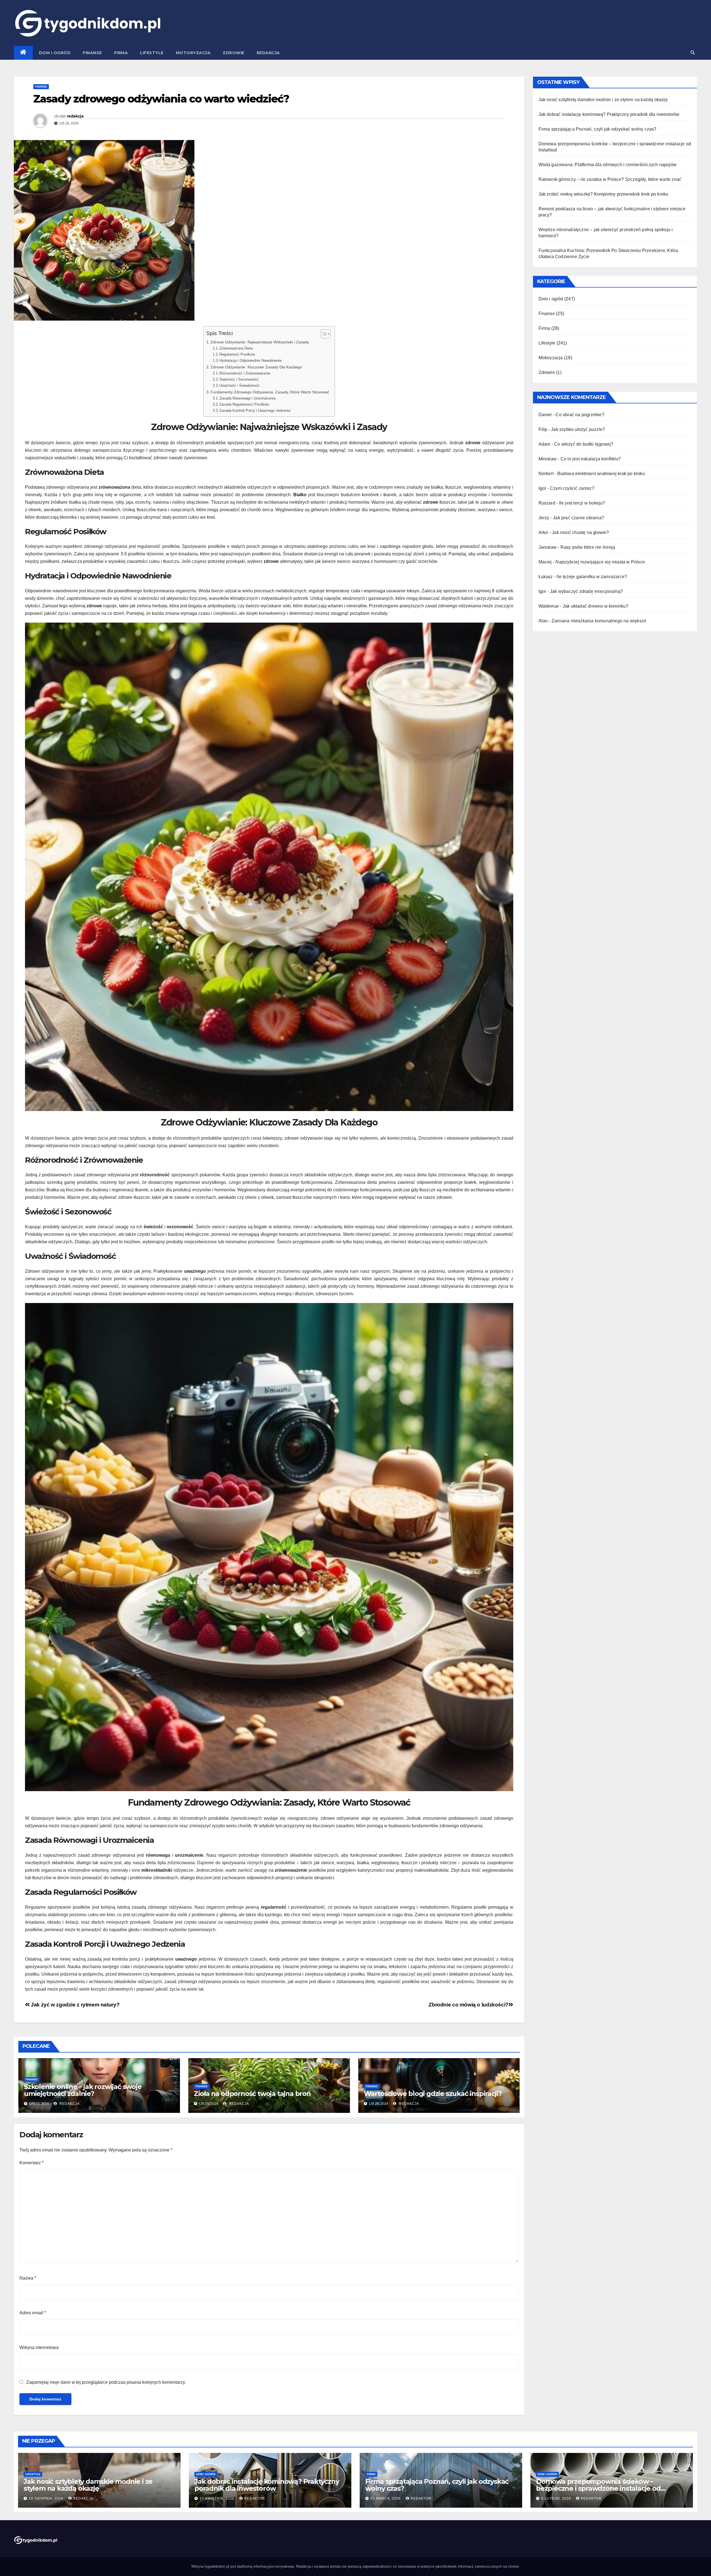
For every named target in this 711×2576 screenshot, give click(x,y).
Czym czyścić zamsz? (572, 488)
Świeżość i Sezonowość (239, 379)
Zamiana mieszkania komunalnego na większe (599, 621)
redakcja (75, 116)
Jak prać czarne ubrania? (579, 518)
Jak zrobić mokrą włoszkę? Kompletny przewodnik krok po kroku (604, 194)
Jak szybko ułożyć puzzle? (578, 429)
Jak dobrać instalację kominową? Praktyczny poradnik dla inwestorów (609, 114)
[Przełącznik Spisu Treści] (323, 334)
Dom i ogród (55, 53)
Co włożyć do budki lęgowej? (584, 444)
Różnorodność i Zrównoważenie (245, 373)
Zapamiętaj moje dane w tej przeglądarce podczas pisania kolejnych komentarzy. (106, 2382)
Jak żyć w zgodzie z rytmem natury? (75, 2005)
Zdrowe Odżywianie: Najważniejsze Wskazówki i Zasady (260, 342)
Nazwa (28, 2278)
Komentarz (32, 2163)
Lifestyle (152, 53)
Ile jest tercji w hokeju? (582, 503)
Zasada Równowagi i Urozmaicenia (247, 398)
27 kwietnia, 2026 (218, 2498)
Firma (121, 53)
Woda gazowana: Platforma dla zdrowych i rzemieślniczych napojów (608, 165)
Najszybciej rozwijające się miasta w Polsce (600, 562)
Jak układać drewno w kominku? (596, 606)
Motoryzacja (193, 53)
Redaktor (255, 2498)
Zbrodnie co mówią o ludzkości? (468, 2005)
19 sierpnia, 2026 (47, 2498)
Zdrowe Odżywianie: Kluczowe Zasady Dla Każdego (256, 367)
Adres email (33, 2313)
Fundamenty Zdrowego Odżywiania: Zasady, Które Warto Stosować (270, 392)
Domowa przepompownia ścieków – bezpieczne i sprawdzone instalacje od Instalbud (598, 2488)
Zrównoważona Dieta (236, 348)
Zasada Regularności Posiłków (244, 404)
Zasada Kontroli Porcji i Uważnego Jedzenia (255, 410)
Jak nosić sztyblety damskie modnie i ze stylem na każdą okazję (603, 100)
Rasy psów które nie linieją (588, 547)
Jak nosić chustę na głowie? (580, 532)
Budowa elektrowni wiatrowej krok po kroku (601, 474)
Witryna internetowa (39, 2347)
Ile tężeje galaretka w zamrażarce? (592, 577)
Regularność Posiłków (237, 354)
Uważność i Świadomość (240, 385)
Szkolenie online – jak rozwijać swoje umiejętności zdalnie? (83, 2090)
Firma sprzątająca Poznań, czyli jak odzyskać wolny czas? (598, 129)
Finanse (92, 53)
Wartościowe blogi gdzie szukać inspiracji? (433, 2094)
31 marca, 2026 (386, 2498)
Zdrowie (234, 53)
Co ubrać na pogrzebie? (580, 415)
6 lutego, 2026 (557, 2498)
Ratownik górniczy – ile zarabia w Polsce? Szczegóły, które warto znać (610, 179)
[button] (693, 53)
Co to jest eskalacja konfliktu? (591, 459)
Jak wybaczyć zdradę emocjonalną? (586, 591)
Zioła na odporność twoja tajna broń (252, 2094)
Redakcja (268, 53)
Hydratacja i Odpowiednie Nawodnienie (251, 360)
